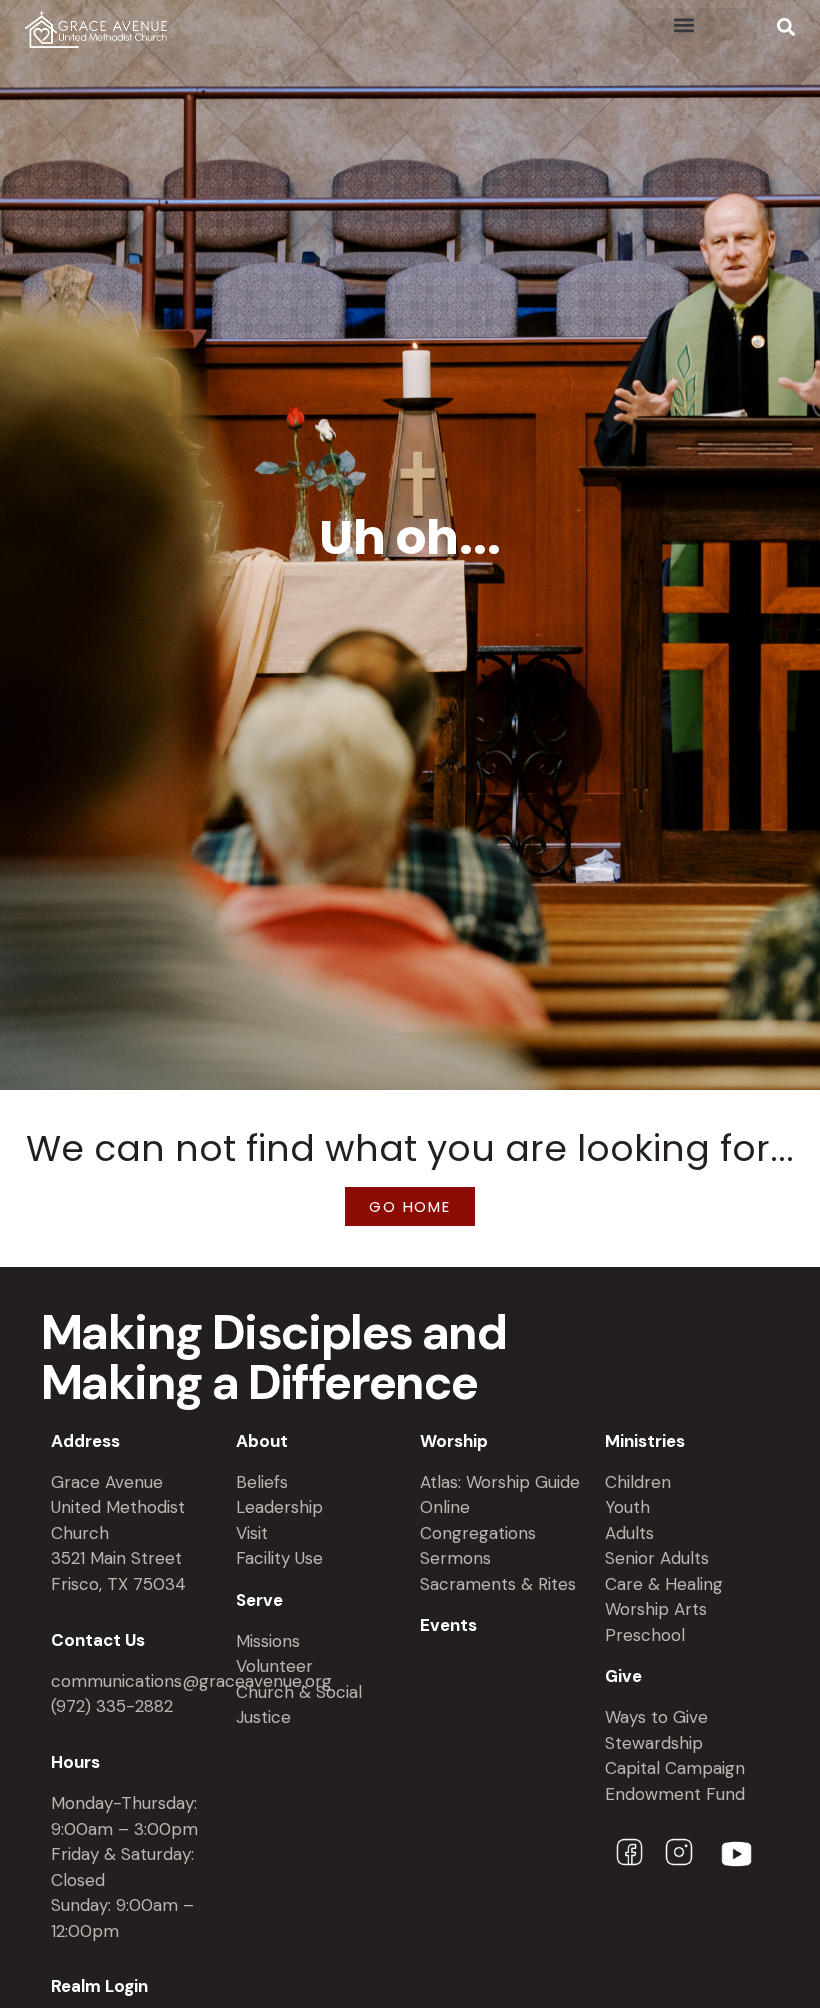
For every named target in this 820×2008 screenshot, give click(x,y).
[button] (684, 24)
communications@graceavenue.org (191, 1681)
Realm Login (99, 1986)
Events (448, 1625)
